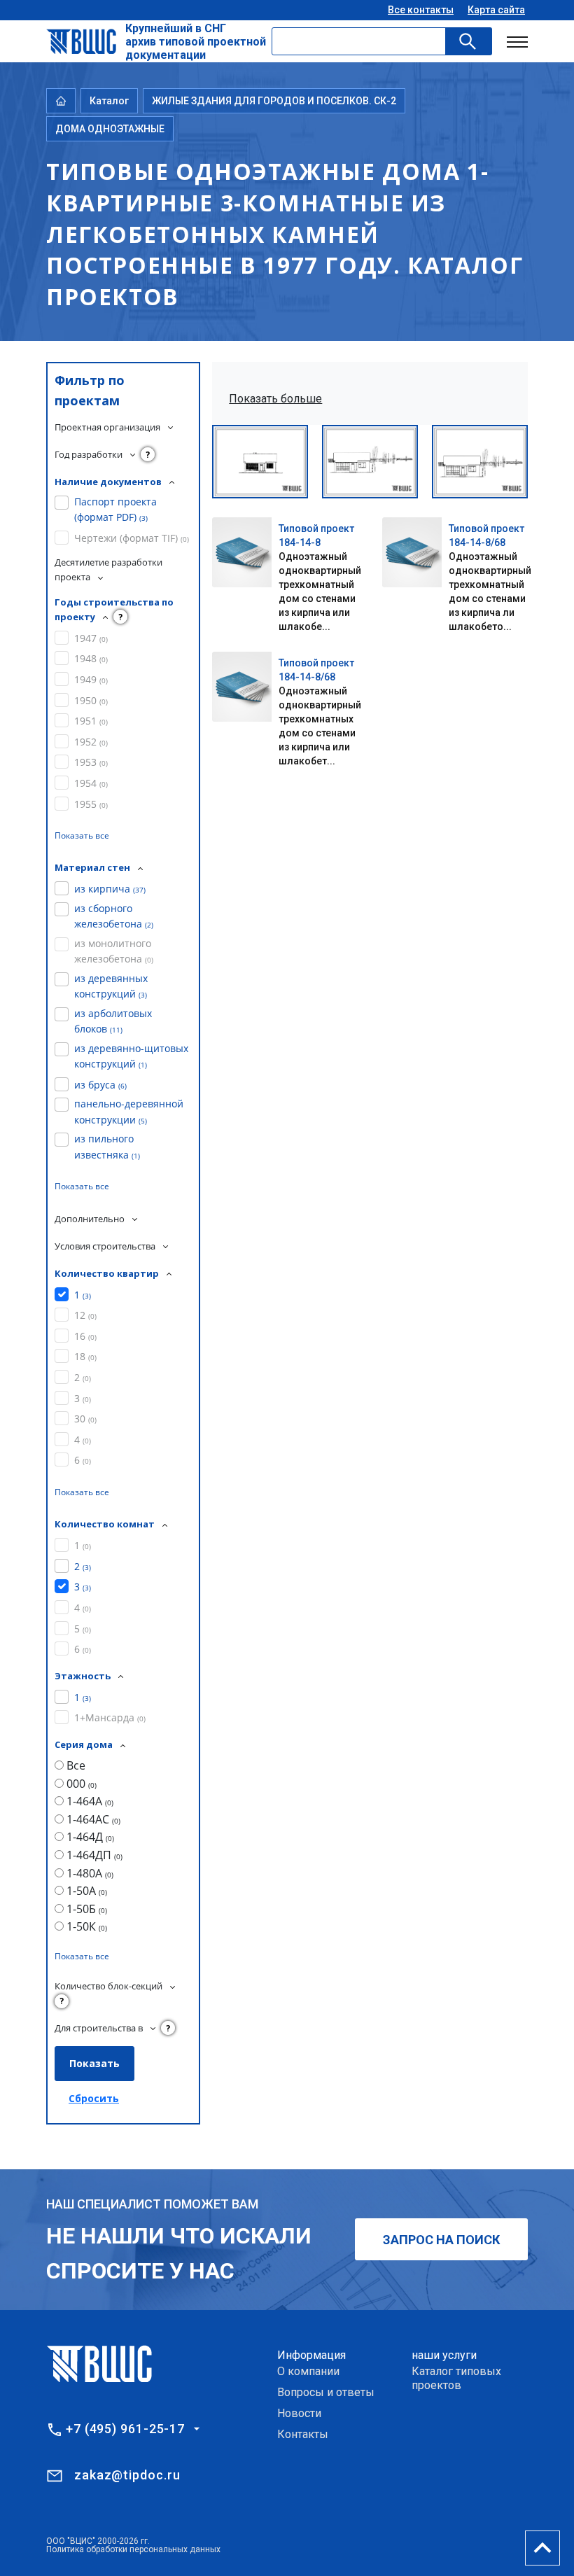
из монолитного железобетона (114, 951)
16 (85, 1336)
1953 (91, 762)
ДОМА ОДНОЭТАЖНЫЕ (110, 129)
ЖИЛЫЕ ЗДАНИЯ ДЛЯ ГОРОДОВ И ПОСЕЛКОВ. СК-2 (274, 101)
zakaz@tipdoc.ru (127, 2475)
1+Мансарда (110, 1717)
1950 (91, 700)
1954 (91, 783)
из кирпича (110, 889)
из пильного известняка (107, 1146)
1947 (91, 638)
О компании (308, 2371)
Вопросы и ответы (326, 2392)
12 (85, 1315)
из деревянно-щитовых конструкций (131, 1056)
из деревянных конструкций (111, 986)
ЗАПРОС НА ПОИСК (441, 2240)
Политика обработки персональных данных (133, 2549)
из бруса (100, 1085)
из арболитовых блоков (113, 1021)
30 (85, 1419)
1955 (91, 804)
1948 (91, 658)
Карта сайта (496, 10)
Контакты (303, 2434)
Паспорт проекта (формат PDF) (115, 509)
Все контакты (421, 10)
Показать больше (275, 399)
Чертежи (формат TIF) (132, 538)
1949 (91, 679)
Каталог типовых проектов (456, 2378)
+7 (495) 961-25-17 (125, 2429)
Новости (299, 2413)
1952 (91, 742)
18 (85, 1356)
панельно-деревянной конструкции (129, 1111)
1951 (91, 721)
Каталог (109, 101)
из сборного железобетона (114, 916)
